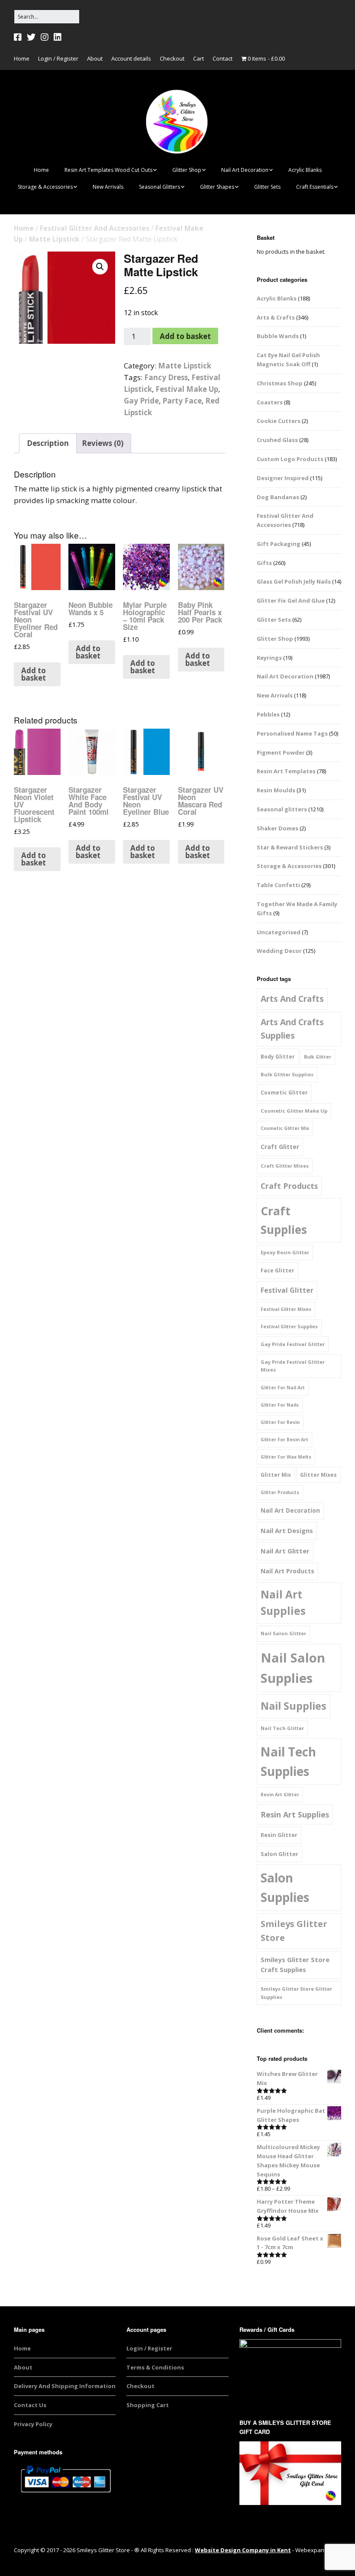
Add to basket (185, 336)
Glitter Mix (276, 1475)
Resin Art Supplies (295, 1814)
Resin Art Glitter (280, 1795)
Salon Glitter (279, 1854)
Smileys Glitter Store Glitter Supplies (296, 1993)
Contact (223, 58)
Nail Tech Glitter (282, 1728)
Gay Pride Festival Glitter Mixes (293, 1366)
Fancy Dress (166, 377)
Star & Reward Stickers (290, 847)
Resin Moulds (276, 790)
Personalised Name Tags (292, 733)
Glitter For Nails (280, 1405)
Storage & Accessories (45, 187)
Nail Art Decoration (245, 170)
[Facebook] (19, 37)
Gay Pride (141, 401)
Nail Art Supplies (283, 1603)
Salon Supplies (285, 1887)
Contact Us (30, 2405)
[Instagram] (45, 37)
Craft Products (289, 1186)
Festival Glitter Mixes (286, 1309)
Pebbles (268, 714)
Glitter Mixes (318, 1475)
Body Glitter (278, 1057)
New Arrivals (108, 187)
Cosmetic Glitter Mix (285, 1128)
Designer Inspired (283, 478)
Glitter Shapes (217, 187)
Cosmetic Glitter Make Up (294, 1111)
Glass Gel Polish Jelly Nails (294, 581)
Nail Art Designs (287, 1530)
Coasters (270, 402)
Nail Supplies (294, 1706)
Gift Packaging (279, 544)
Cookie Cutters (279, 421)
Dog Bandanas (278, 497)
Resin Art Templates (286, 771)
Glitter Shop (187, 170)
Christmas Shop (280, 383)
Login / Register (58, 58)
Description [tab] (48, 443)
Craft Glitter (280, 1147)
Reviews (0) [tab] (103, 443)
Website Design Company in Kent (243, 2550)
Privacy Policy (33, 2424)
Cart (198, 58)
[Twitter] (31, 37)
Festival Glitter (287, 1290)
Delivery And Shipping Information (65, 2386)
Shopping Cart (148, 2405)
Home (22, 58)
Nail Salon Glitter (283, 1633)
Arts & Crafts (276, 317)
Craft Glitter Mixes (285, 1166)
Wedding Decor (279, 951)
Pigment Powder (281, 752)
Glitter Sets (267, 187)
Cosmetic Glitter (284, 1093)
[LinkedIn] (58, 37)
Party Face (182, 401)
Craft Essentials (315, 187)
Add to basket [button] (34, 674)
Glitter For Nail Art (283, 1388)
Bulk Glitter (318, 1057)
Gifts (264, 563)
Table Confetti (278, 885)
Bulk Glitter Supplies (287, 1074)
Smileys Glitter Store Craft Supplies (295, 1965)
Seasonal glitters (282, 809)
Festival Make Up (187, 389)
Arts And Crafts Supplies (292, 1029)
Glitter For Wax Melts (286, 1457)
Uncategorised (279, 932)
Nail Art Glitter (285, 1551)
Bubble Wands (278, 336)
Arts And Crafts (292, 999)
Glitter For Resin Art (284, 1440)
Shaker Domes (278, 828)
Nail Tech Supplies (288, 1761)
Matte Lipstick (54, 239)
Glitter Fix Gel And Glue (291, 600)
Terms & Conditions (155, 2367)
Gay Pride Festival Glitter (293, 1344)
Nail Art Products (287, 1571)
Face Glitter (278, 1270)
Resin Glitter (279, 1835)
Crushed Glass (277, 440)
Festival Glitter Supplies (289, 1327)
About (95, 58)
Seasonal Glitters (160, 187)
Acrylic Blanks (305, 170)
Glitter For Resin (280, 1422)
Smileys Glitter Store (294, 1931)
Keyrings (269, 658)
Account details (131, 58)
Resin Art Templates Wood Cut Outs (108, 170)
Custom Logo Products (290, 459)
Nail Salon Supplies (293, 1668)
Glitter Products (280, 1492)
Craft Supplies (284, 1220)
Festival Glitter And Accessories (95, 228)
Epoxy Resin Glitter (285, 1252)
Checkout (172, 58)
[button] (100, 267)
